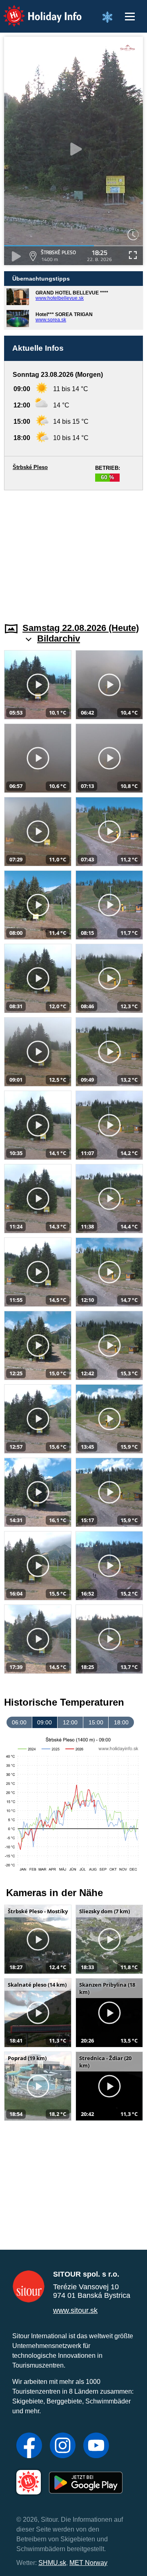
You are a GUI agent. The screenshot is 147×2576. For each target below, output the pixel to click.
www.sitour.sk (75, 2310)
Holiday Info (35, 10)
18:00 (121, 1722)
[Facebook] (29, 2446)
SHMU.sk (52, 2563)
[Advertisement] (73, 551)
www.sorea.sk (51, 320)
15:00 (96, 1722)
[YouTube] (96, 2446)
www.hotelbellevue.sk (60, 298)
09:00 (45, 1722)
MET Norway (88, 2563)
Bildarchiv (59, 638)
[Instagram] (63, 2446)
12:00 (70, 1722)
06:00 (19, 1722)
